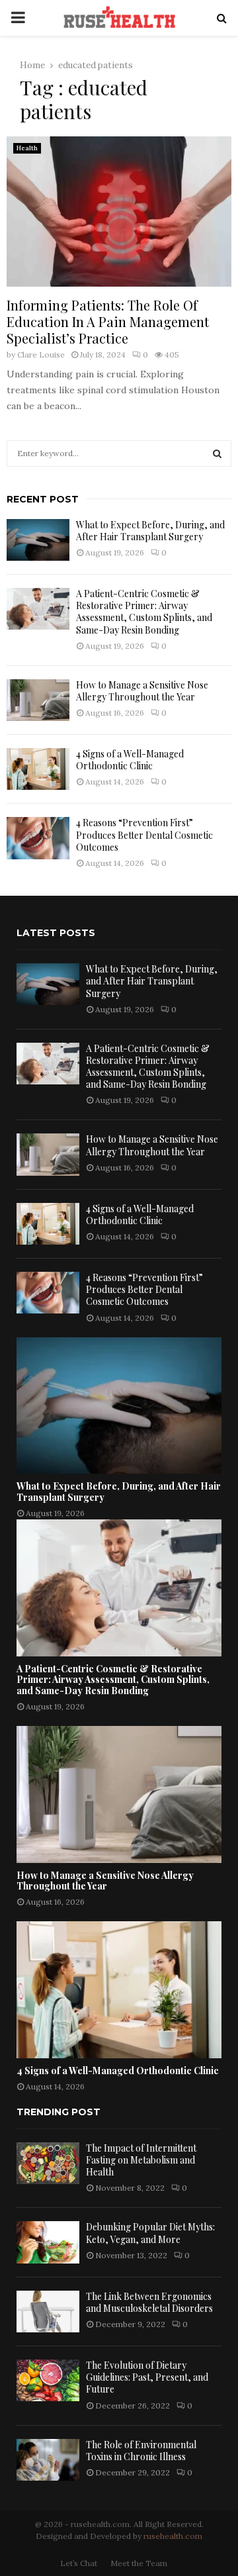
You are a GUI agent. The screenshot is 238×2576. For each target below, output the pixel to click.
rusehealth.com (173, 2536)
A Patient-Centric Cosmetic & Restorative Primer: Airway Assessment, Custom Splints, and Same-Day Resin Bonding (144, 612)
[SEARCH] (217, 453)
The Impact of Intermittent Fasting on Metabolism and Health (141, 2160)
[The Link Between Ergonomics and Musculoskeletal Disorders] (48, 2312)
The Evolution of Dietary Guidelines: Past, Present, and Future (147, 2377)
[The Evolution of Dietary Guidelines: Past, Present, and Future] (48, 2380)
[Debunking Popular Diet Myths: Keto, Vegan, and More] (48, 2242)
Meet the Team (139, 2563)
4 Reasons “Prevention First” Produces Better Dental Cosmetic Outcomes (144, 835)
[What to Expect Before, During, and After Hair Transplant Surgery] (38, 540)
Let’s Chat (79, 2563)
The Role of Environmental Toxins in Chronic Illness (141, 2451)
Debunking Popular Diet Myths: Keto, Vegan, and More (150, 2233)
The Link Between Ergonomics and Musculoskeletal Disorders (149, 2302)
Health (27, 148)
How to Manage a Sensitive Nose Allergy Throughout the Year (142, 691)
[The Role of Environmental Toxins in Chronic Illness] (48, 2460)
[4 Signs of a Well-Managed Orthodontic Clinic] (38, 769)
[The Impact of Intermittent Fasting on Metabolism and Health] (48, 2163)
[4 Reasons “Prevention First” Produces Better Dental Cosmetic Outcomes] (38, 838)
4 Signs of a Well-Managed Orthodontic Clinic (130, 760)
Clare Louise (41, 355)
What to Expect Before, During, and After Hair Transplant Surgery (150, 531)
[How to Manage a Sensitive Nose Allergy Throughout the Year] (38, 700)
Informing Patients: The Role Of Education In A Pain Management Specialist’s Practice (108, 321)
